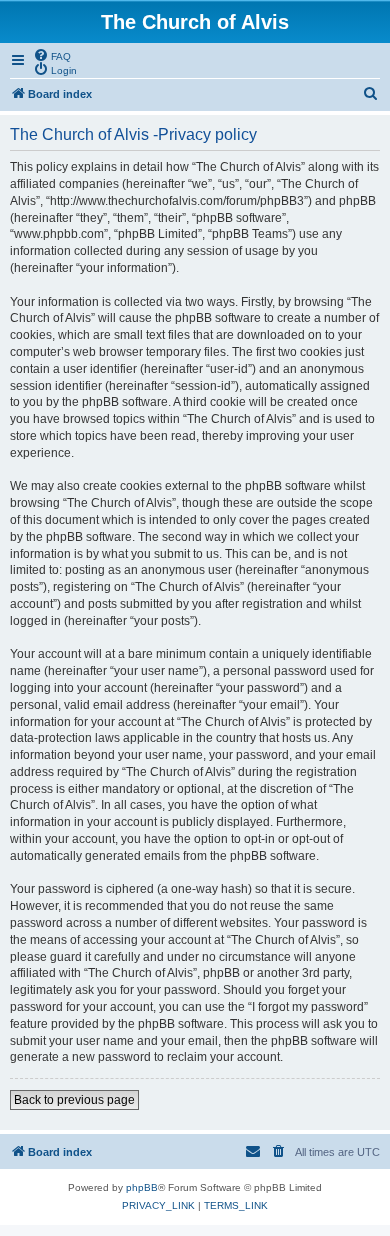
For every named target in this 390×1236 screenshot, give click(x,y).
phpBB (142, 1187)
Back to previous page (74, 1100)
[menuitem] (52, 55)
